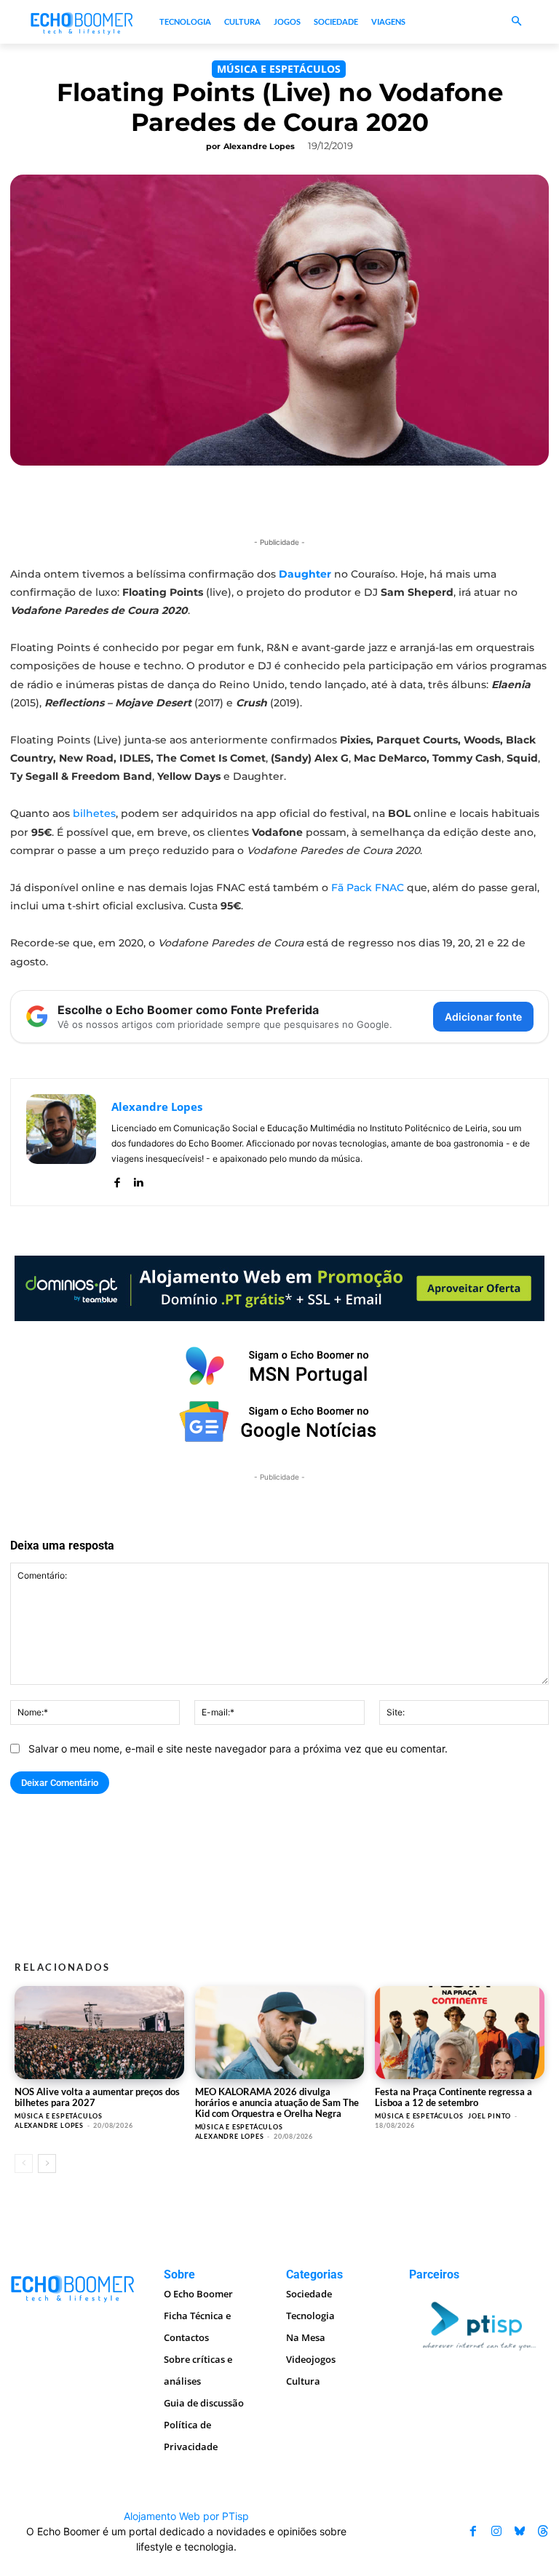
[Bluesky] (520, 2532)
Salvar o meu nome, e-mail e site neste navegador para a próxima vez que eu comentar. (238, 1748)
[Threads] (543, 2532)
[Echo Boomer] (82, 22)
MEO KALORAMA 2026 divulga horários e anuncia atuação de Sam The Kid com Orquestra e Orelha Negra (277, 2102)
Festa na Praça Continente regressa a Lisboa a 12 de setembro (453, 2097)
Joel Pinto (489, 2116)
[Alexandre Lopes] (61, 1142)
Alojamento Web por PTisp (186, 2516)
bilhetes (94, 813)
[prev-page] (24, 2164)
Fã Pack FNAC (368, 888)
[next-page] (47, 2164)
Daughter (304, 574)
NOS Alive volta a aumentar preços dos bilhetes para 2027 (97, 2097)
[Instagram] (496, 2532)
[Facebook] (117, 1180)
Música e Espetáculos (279, 69)
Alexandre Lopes (259, 146)
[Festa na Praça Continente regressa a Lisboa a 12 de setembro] (460, 2033)
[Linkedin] (138, 1180)
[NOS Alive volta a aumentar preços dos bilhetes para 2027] (99, 2033)
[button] (516, 22)
